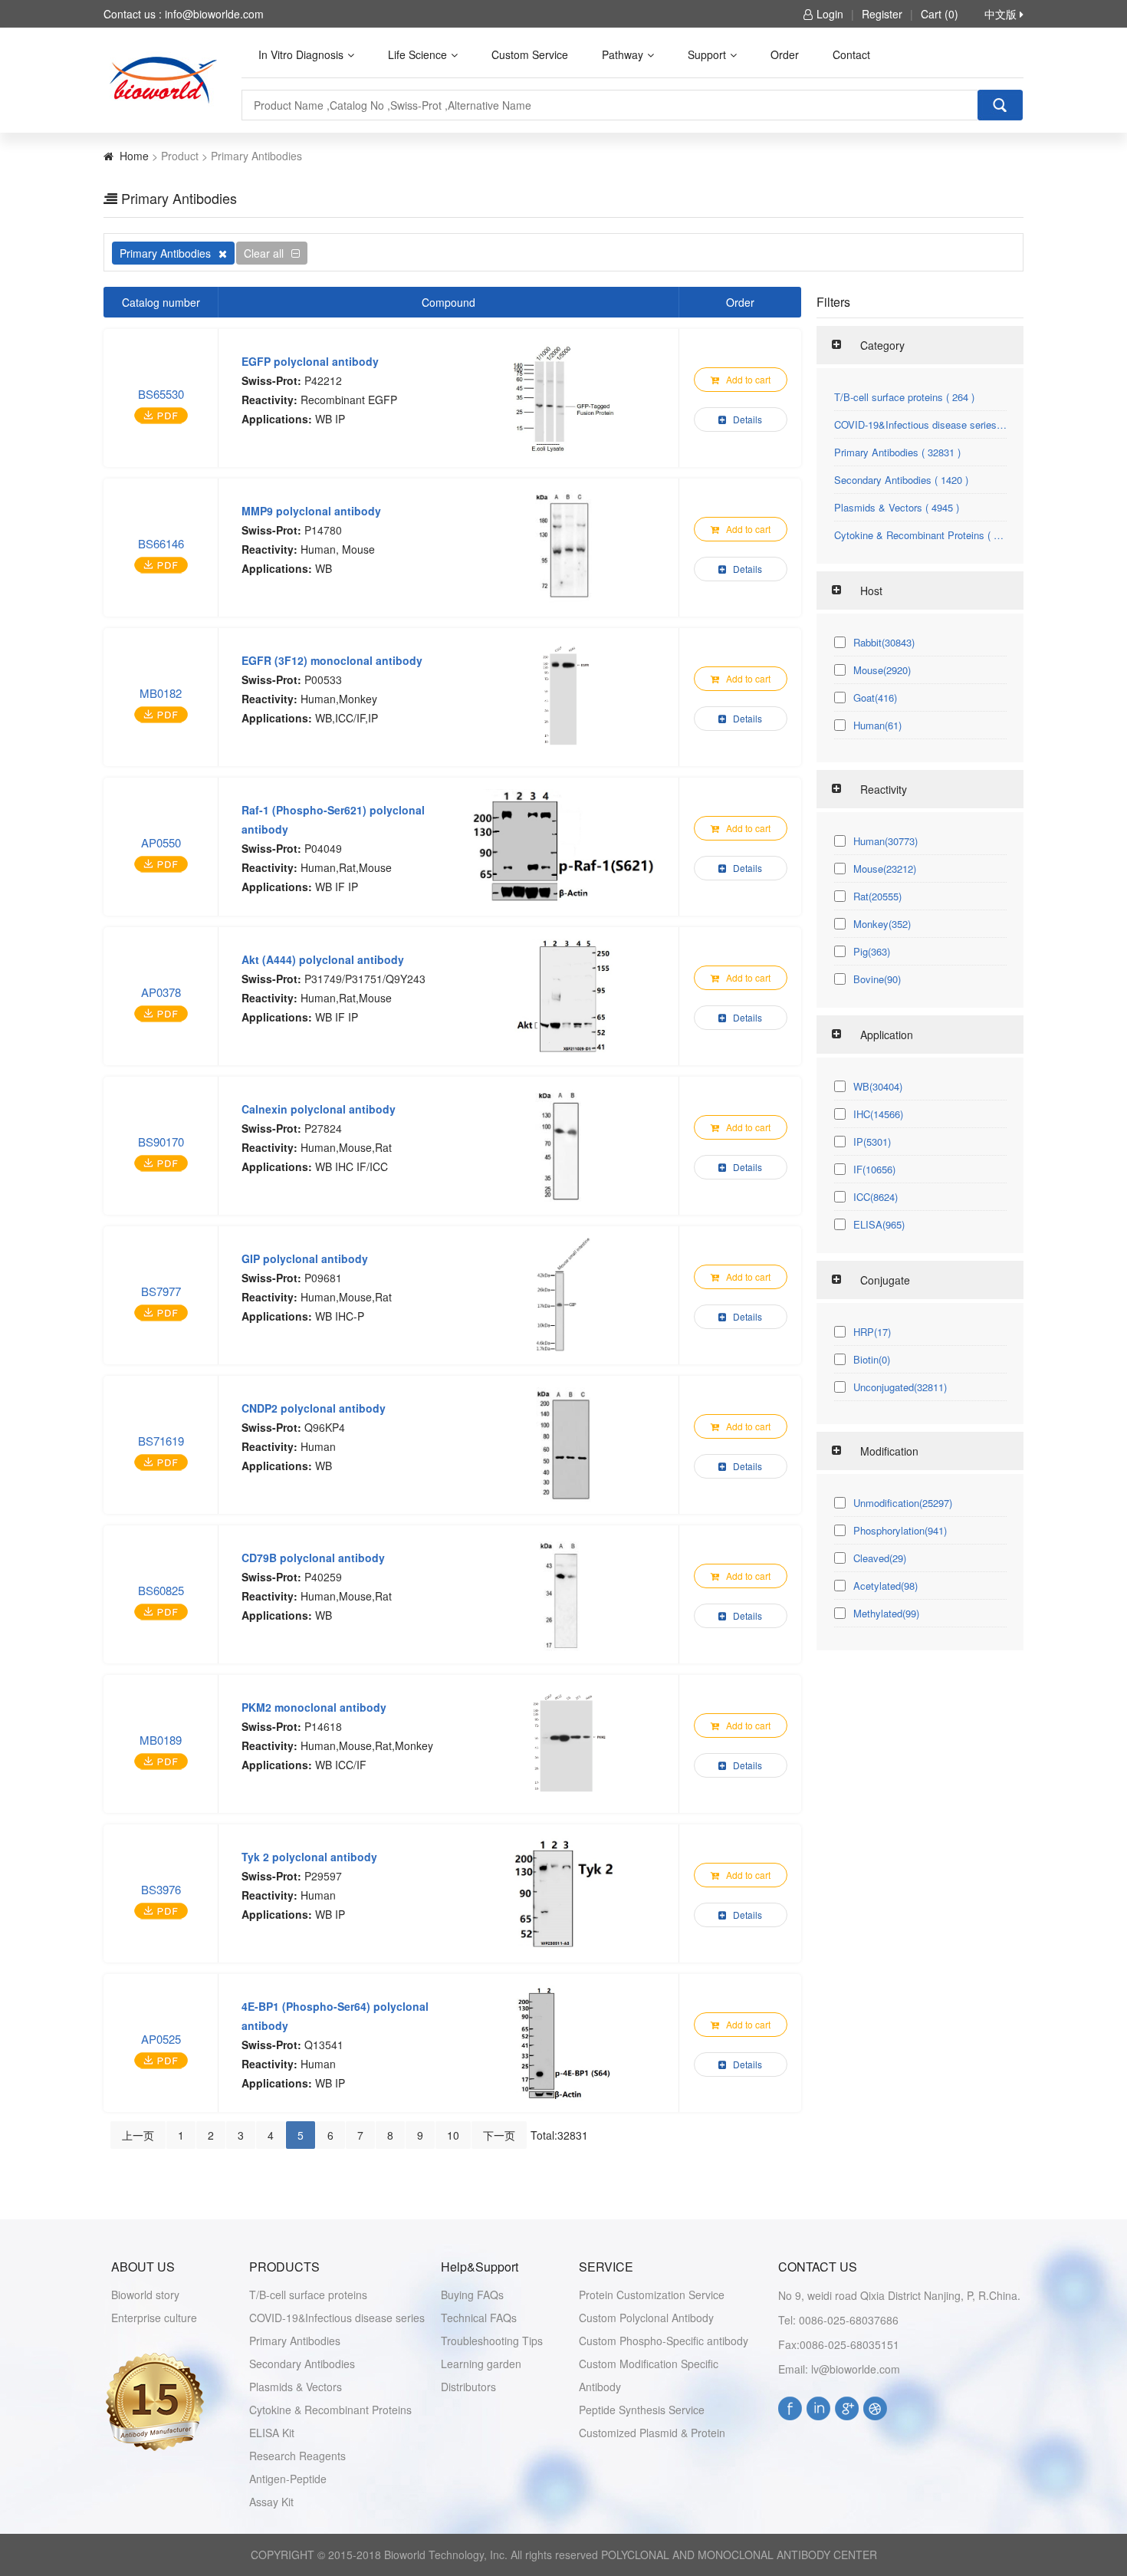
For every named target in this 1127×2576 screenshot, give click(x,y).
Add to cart (747, 379)
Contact (851, 54)
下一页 (499, 2135)
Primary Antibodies (165, 253)
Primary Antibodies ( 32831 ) (897, 452)
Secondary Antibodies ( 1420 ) (901, 480)
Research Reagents (297, 2456)
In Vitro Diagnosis (301, 54)
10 (453, 2135)
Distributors (468, 2387)
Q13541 (324, 2045)
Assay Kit (271, 2502)
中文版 (1002, 14)
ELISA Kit (272, 2433)
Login (830, 14)
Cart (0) (940, 14)
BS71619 (161, 1441)
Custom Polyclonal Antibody (646, 2318)
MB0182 (161, 693)
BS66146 (161, 543)
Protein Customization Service (652, 2295)
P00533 (323, 679)
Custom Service (530, 54)
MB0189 (161, 1740)
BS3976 (161, 1889)
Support (707, 54)
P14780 (323, 530)
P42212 (323, 380)
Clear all (264, 253)
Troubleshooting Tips (492, 2341)
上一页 (138, 2135)
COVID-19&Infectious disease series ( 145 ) (920, 424)
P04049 (323, 848)
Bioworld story (145, 2295)
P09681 (323, 1278)
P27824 (323, 1128)
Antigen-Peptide (288, 2479)
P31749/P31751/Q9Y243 (365, 979)
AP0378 (161, 992)
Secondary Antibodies (302, 2364)
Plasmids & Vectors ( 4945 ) (897, 507)
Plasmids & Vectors (296, 2387)
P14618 (323, 1726)
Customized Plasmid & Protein (652, 2433)
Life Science (417, 54)
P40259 (323, 1577)
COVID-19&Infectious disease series (337, 2318)
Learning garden (481, 2364)
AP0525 (161, 2039)
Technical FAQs (479, 2318)
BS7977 (161, 1291)
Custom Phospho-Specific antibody (664, 2341)
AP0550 (161, 842)
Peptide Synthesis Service (642, 2410)
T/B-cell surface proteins (308, 2295)
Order (785, 54)
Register (882, 14)
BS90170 (161, 1142)
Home (134, 156)
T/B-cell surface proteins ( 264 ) (904, 397)
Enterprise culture (154, 2318)
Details (746, 419)
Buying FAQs (472, 2295)
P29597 (323, 1876)
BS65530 (161, 394)
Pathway (623, 54)
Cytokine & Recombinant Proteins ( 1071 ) (920, 535)
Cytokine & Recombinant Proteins (330, 2410)
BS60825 (161, 1590)
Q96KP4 (325, 1427)
